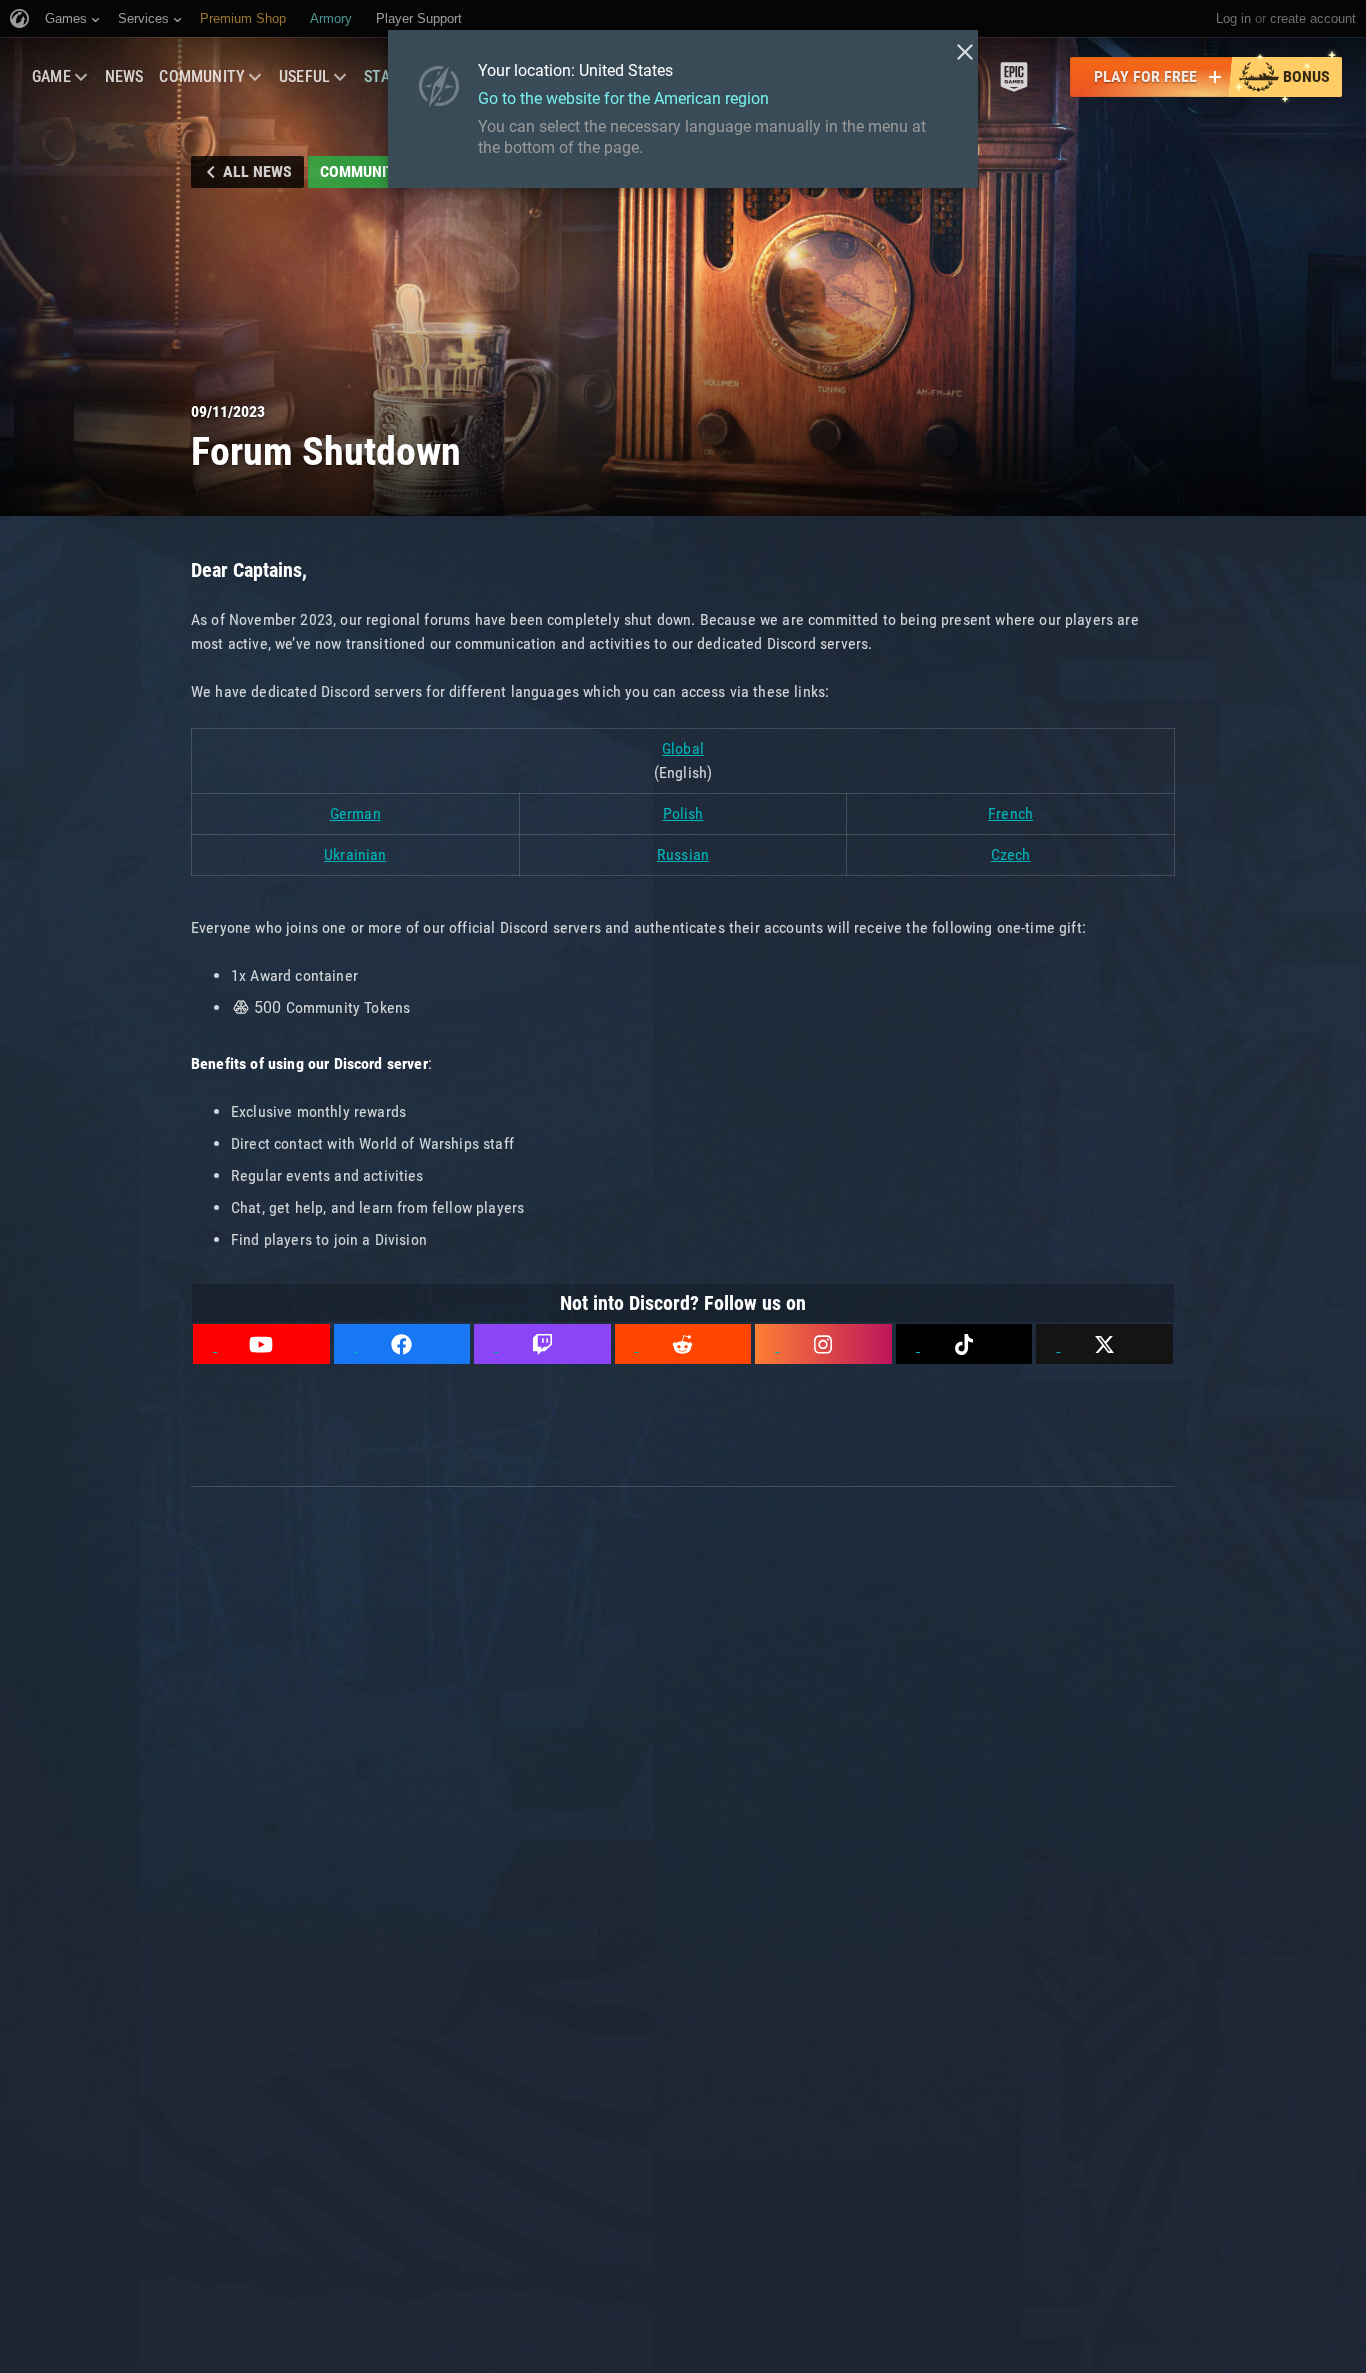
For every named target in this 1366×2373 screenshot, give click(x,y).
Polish (683, 813)
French (1010, 813)
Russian (683, 854)
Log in (1233, 18)
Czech (1011, 854)
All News (257, 171)
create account (1313, 18)
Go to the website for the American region (623, 98)
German (355, 813)
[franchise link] (1014, 77)
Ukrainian (355, 854)
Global (683, 748)
